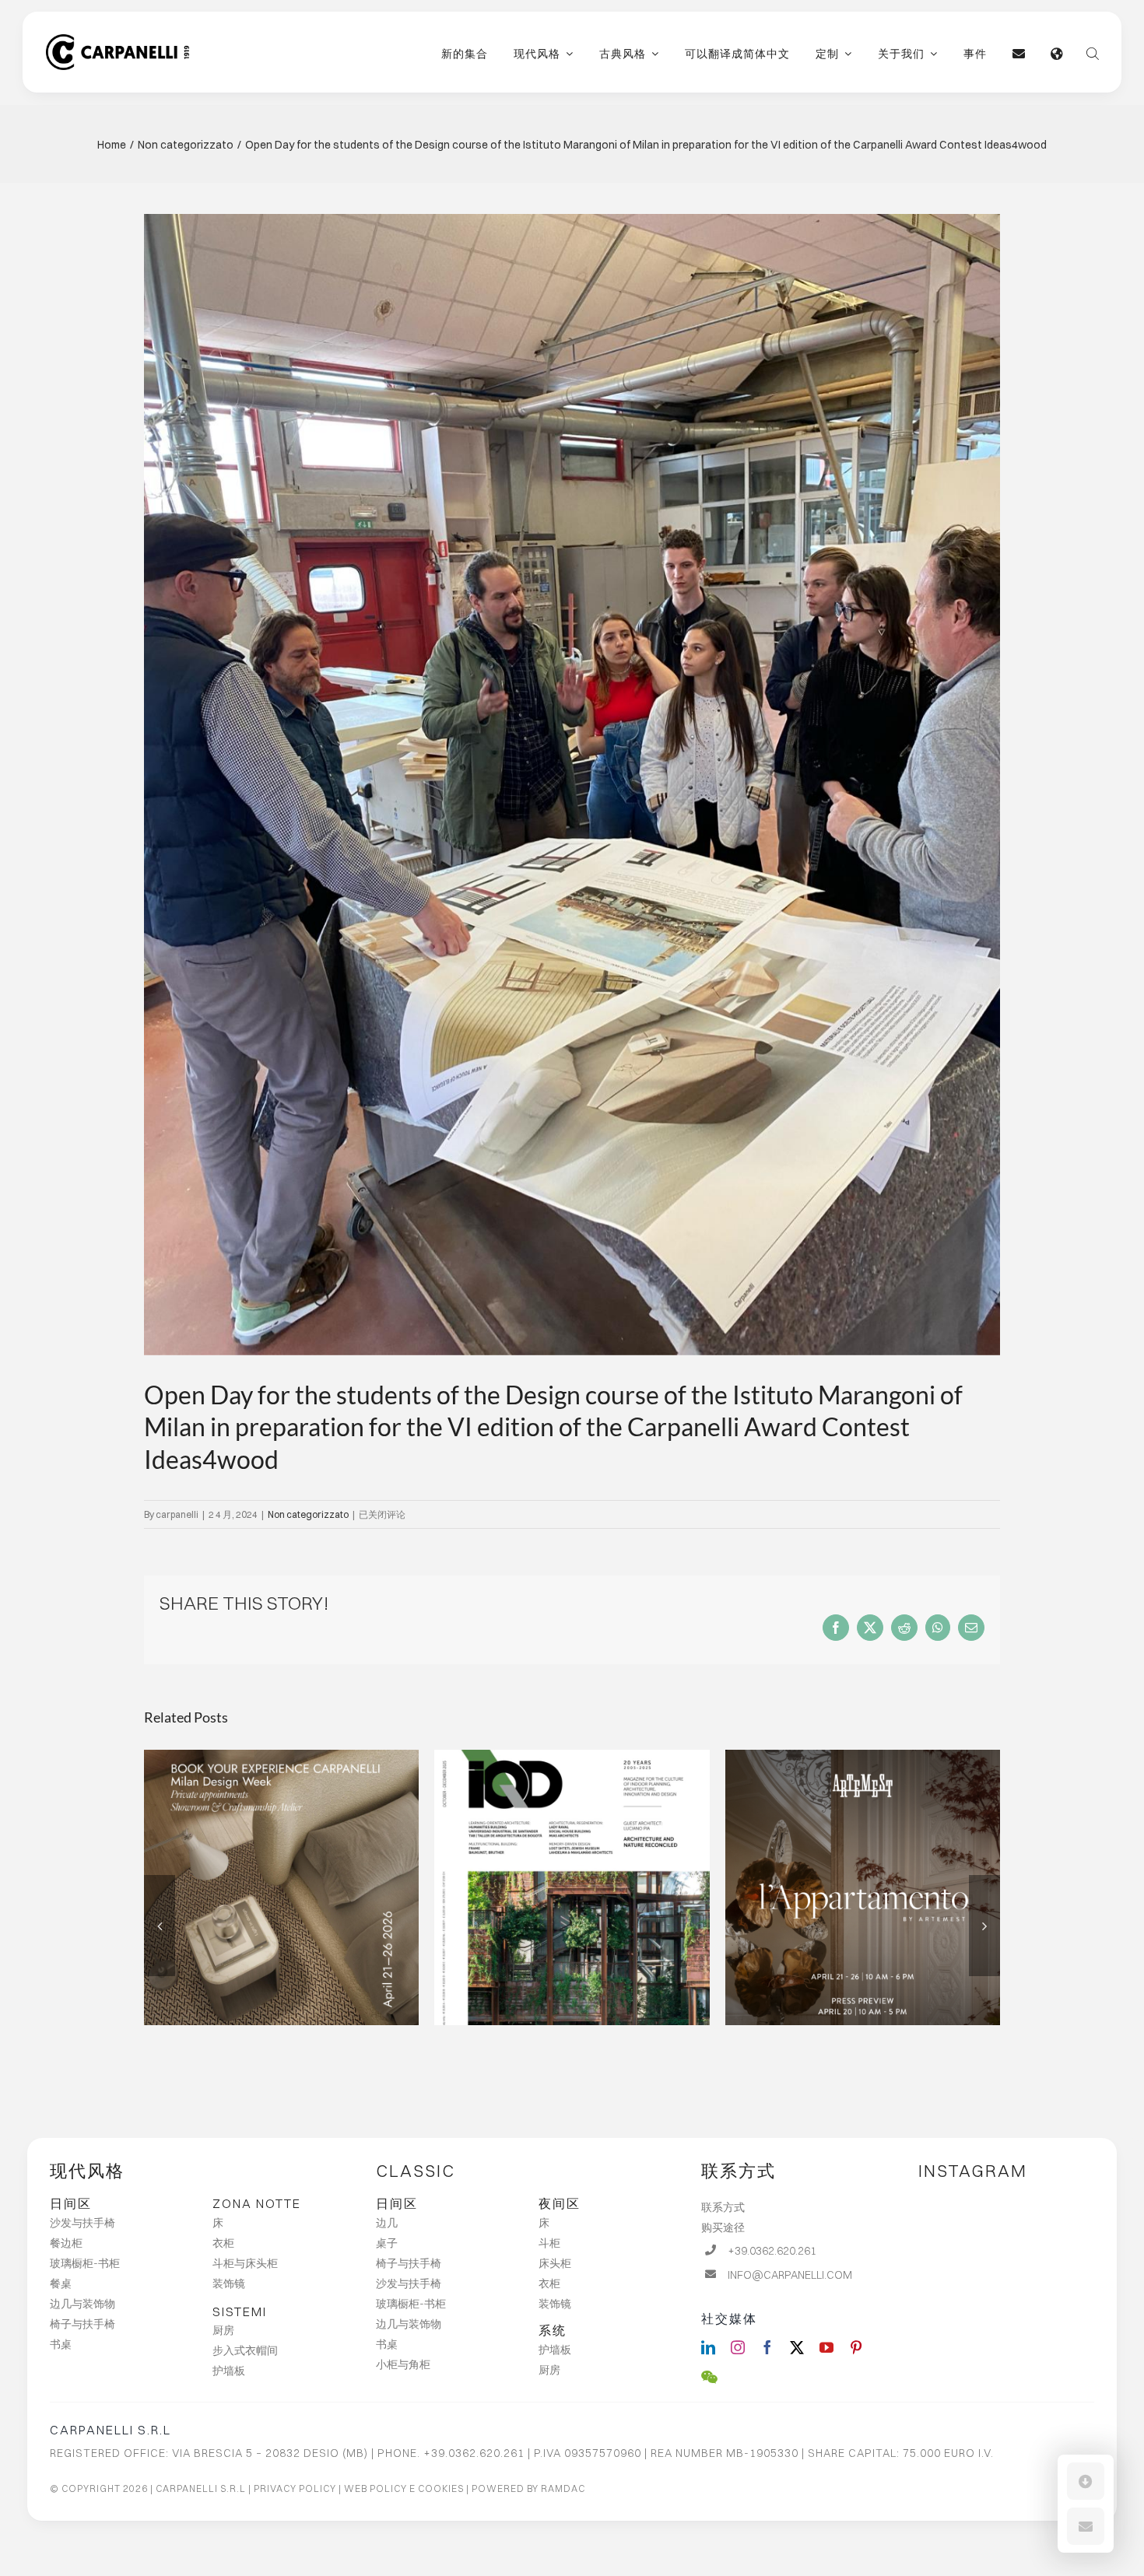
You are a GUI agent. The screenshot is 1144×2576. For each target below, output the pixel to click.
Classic (416, 2171)
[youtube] (826, 2347)
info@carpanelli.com (790, 2275)
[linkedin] (708, 2347)
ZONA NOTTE (257, 2203)
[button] (1086, 2481)
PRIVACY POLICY (295, 2488)
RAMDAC (563, 2488)
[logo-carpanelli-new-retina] (118, 40)
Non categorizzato (308, 1514)
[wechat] (709, 2377)
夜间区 (560, 2203)
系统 (553, 2330)
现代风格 (87, 2171)
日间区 (71, 2203)
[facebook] (767, 2347)
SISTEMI (240, 2311)
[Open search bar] (1093, 52)
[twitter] (797, 2347)
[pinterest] (856, 2347)
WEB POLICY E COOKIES (404, 2488)
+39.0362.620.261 (772, 2251)
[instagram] (738, 2347)
